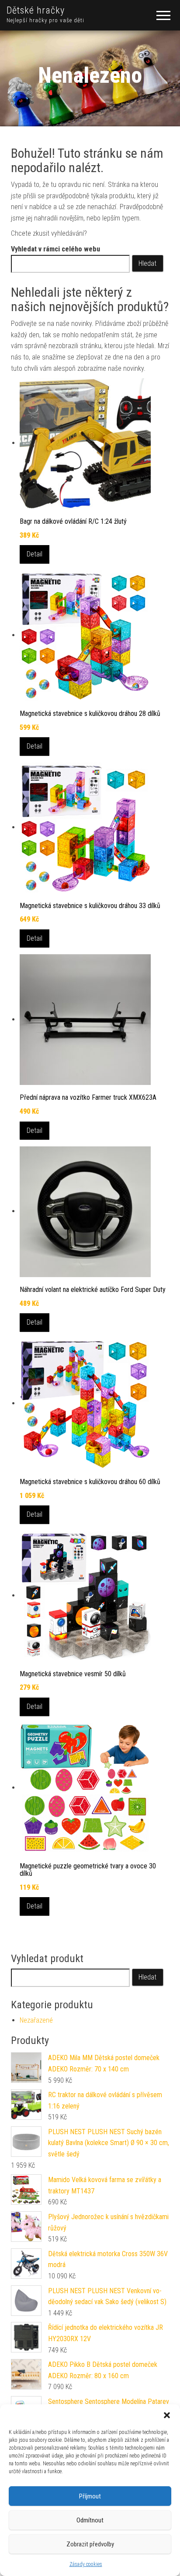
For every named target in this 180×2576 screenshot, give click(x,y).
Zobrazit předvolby (90, 2544)
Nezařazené (36, 2020)
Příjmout (90, 2496)
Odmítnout (90, 2520)
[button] (167, 2415)
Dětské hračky (36, 10)
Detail (35, 554)
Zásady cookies (86, 2564)
